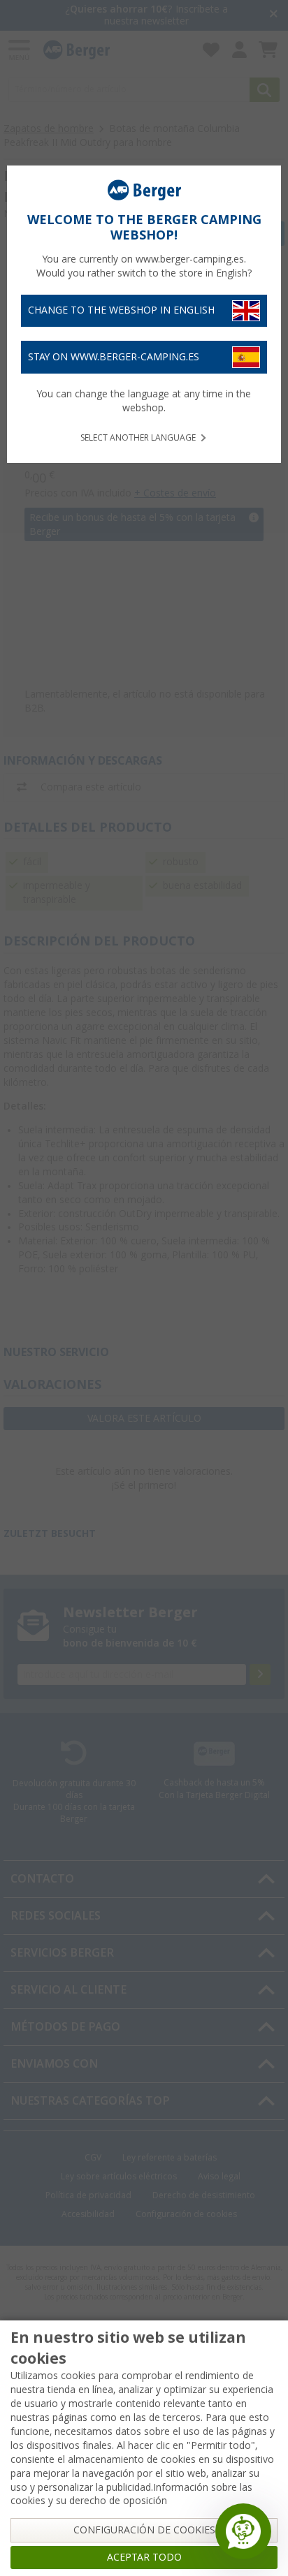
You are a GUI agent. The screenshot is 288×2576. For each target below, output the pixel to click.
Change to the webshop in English (121, 310)
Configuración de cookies (144, 2530)
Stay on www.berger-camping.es (114, 357)
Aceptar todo (144, 2557)
